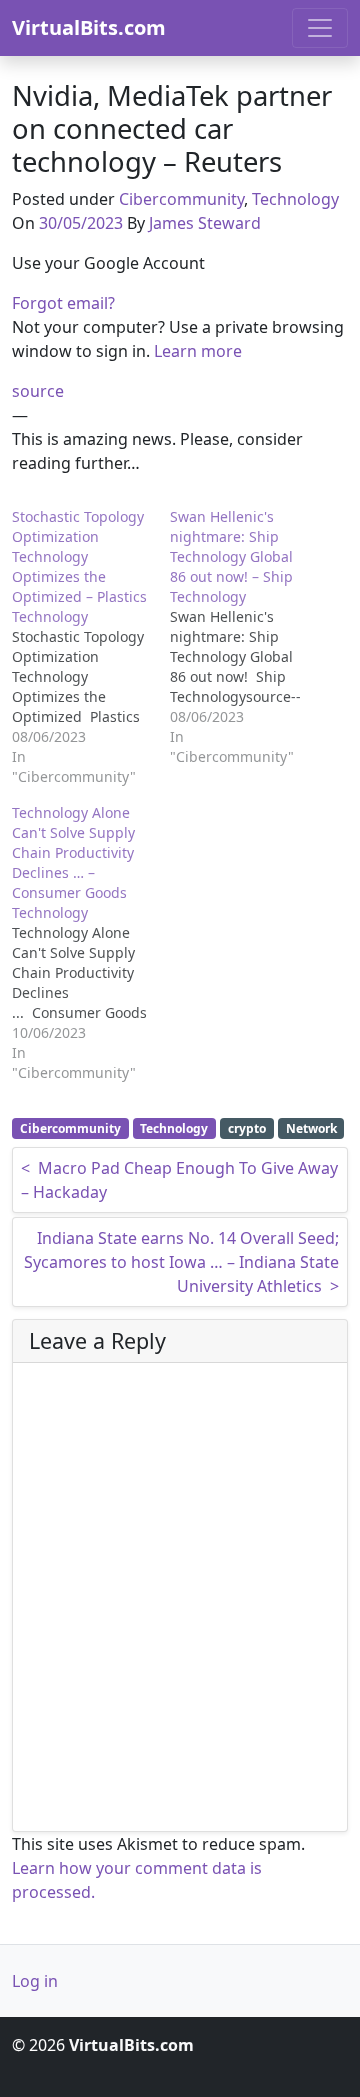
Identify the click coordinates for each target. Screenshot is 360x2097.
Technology (295, 199)
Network (311, 1128)
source (38, 391)
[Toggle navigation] (320, 28)
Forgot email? (63, 303)
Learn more (198, 351)
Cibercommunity (181, 199)
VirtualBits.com (89, 27)
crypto (247, 1128)
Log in (35, 1981)
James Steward (205, 223)
